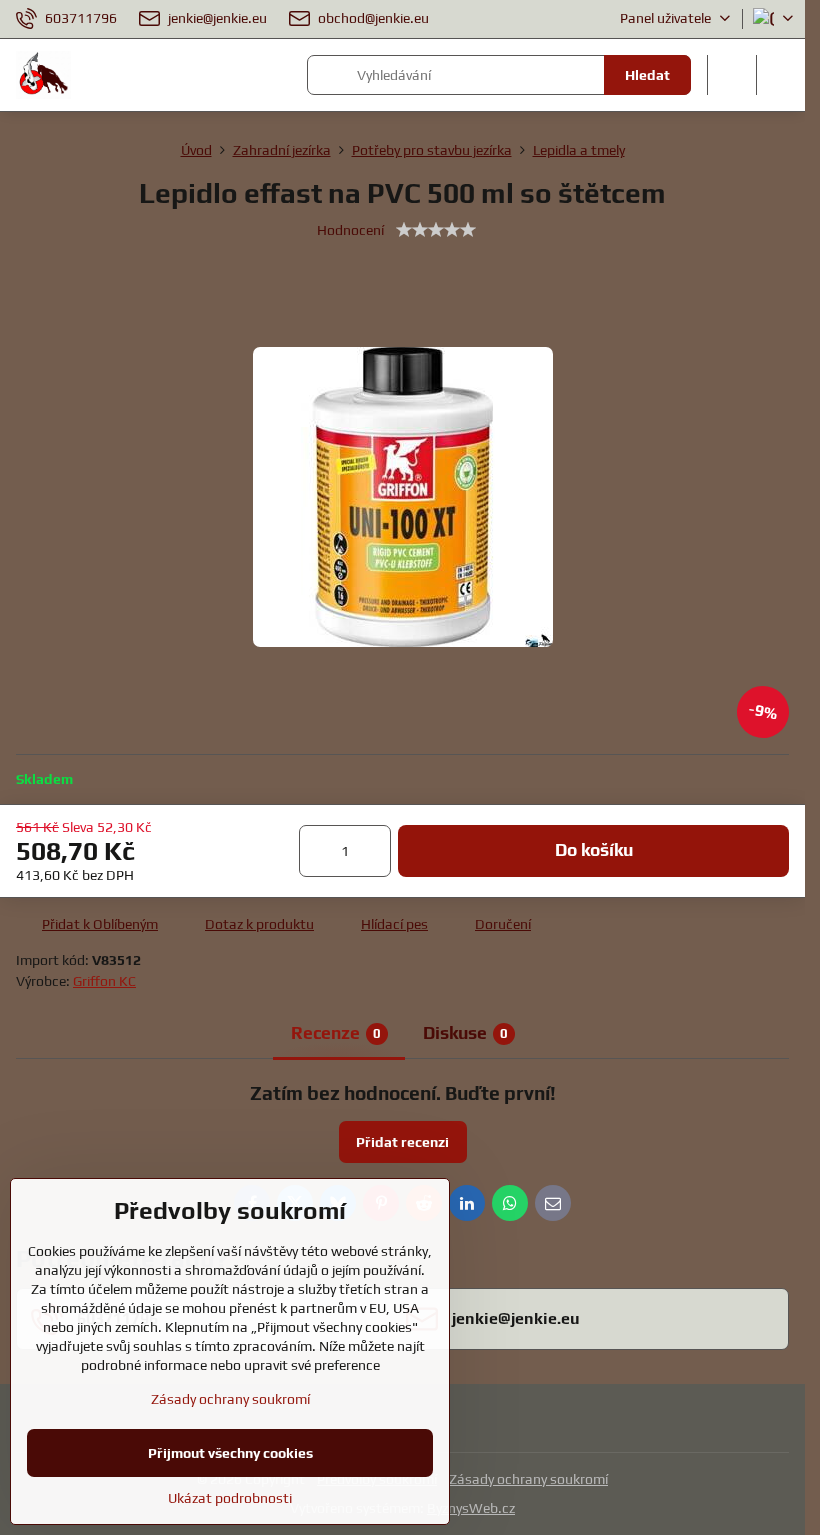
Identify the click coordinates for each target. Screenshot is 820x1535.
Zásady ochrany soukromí (528, 1479)
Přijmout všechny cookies (230, 1453)
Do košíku (594, 850)
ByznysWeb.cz (471, 1508)
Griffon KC (104, 981)
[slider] (436, 230)
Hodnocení (350, 230)
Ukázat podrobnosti (230, 1498)
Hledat (647, 75)
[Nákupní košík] (732, 75)
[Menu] (781, 75)
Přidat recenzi (402, 1142)
